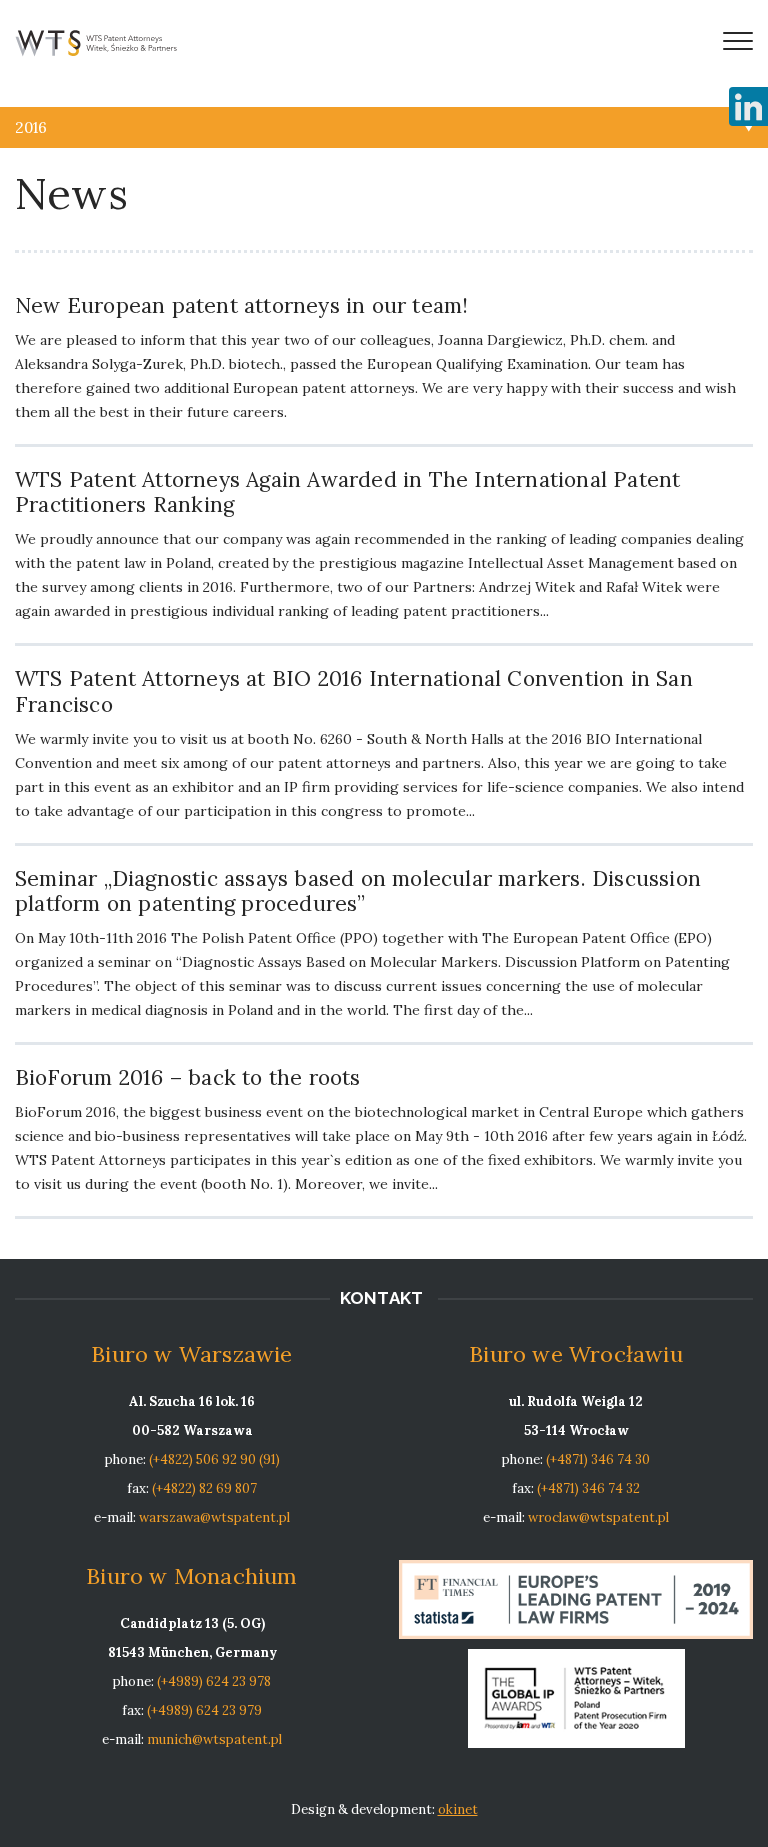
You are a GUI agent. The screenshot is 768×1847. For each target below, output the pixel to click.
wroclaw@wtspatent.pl (598, 1517)
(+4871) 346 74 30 (598, 1459)
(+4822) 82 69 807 (204, 1488)
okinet (458, 1809)
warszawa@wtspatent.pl (214, 1517)
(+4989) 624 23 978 (214, 1681)
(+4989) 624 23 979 (204, 1710)
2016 (31, 127)
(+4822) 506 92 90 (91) (214, 1459)
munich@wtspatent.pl (214, 1739)
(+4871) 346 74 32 (588, 1488)
